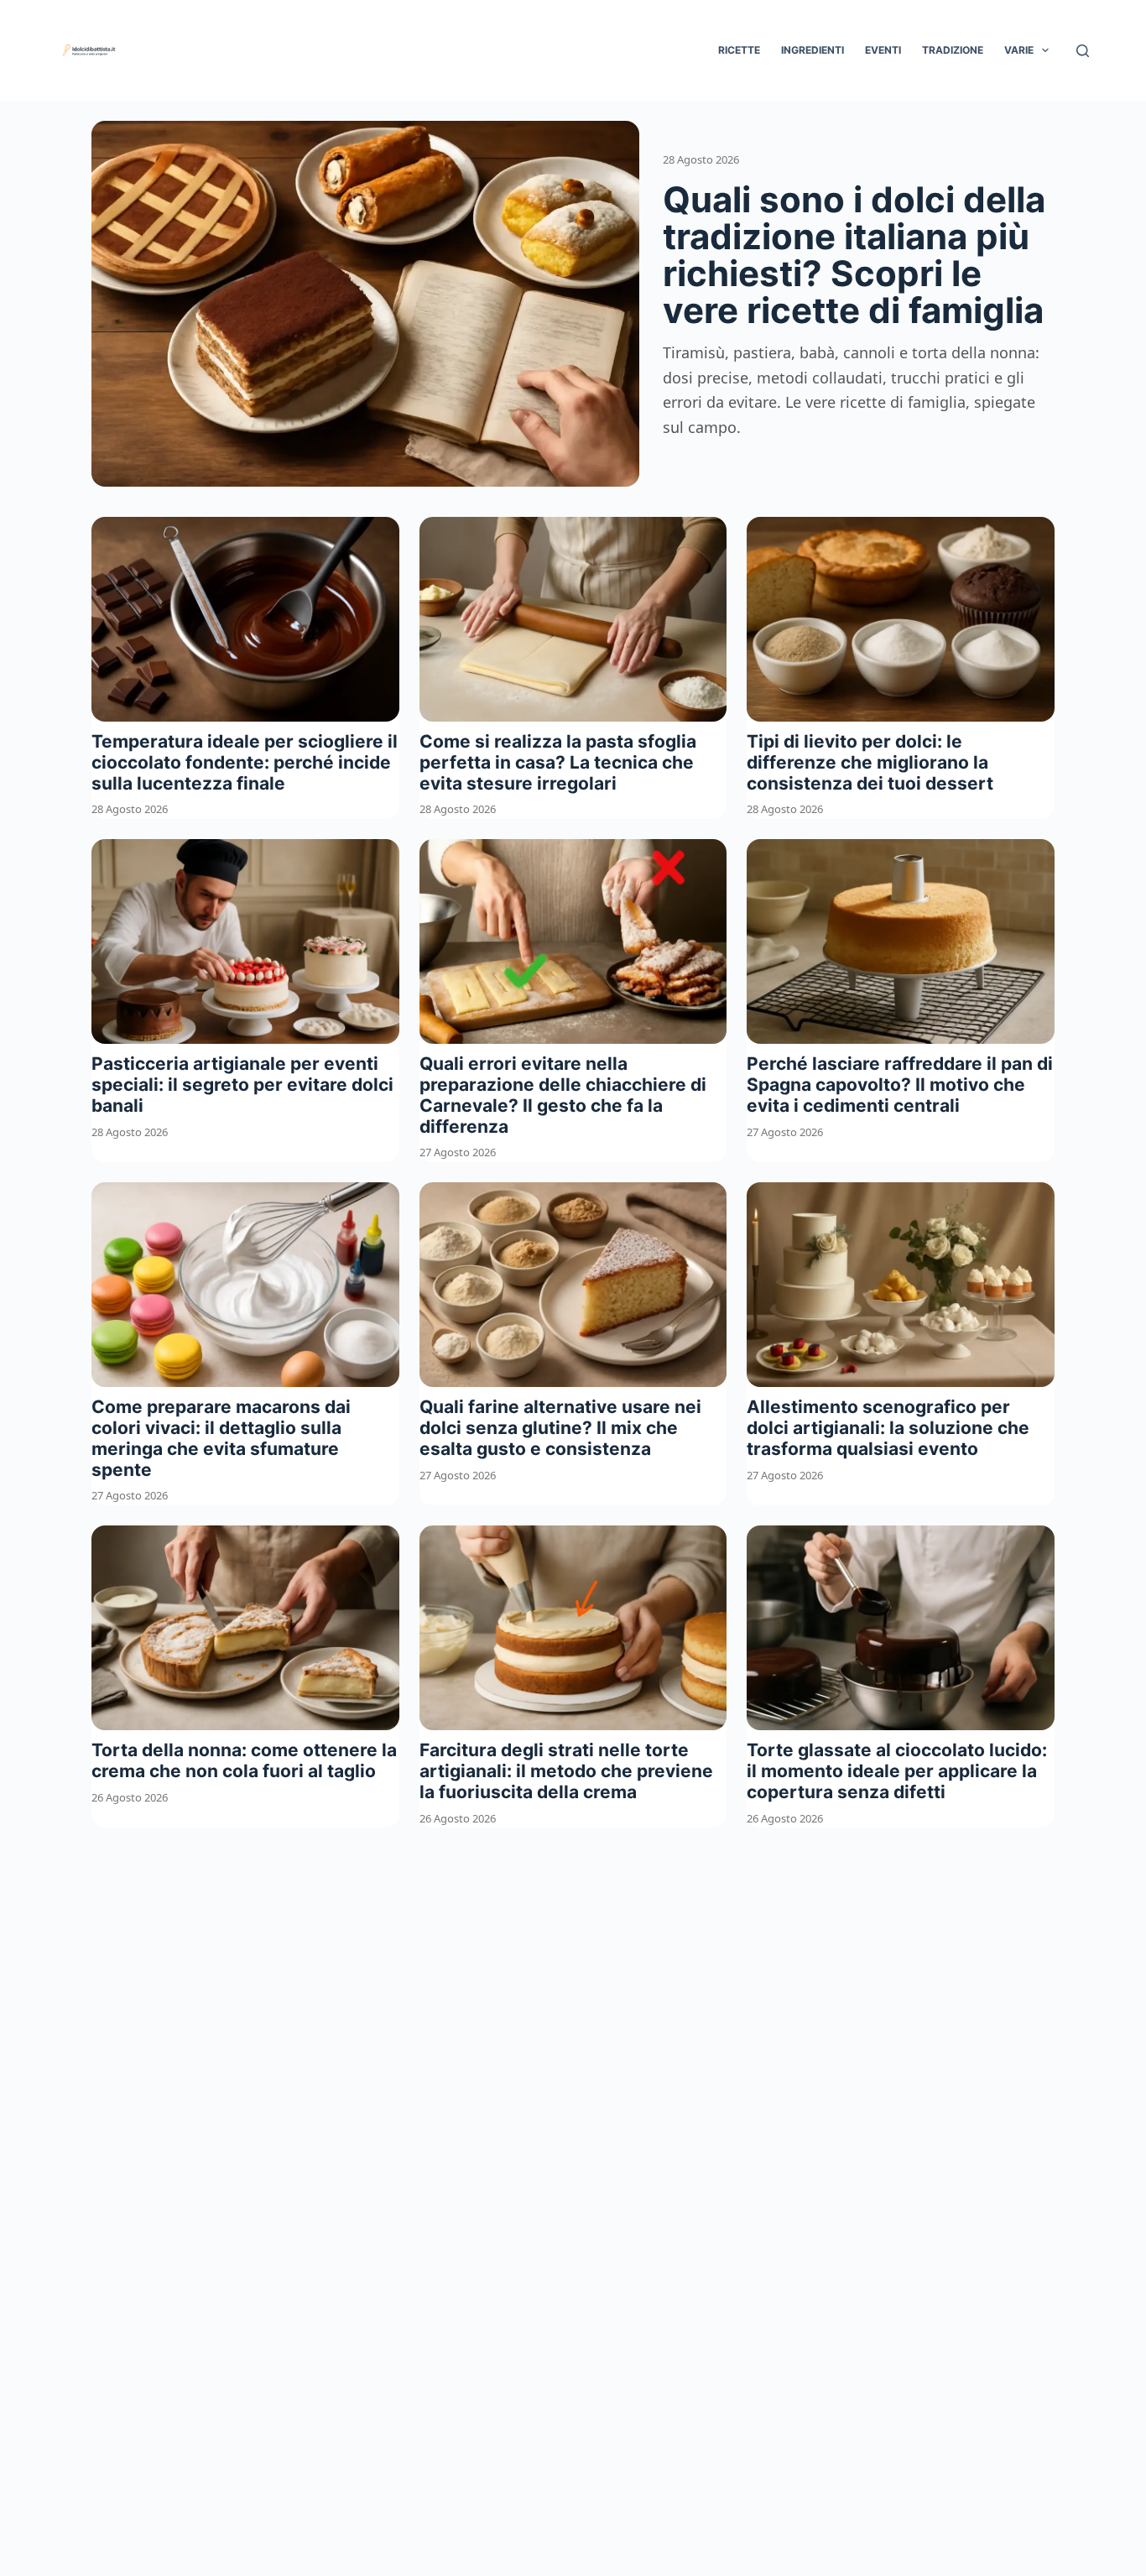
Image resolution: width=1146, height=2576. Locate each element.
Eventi (883, 50)
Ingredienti (813, 50)
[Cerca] (1083, 51)
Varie (1019, 50)
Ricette (739, 50)
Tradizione (953, 50)
